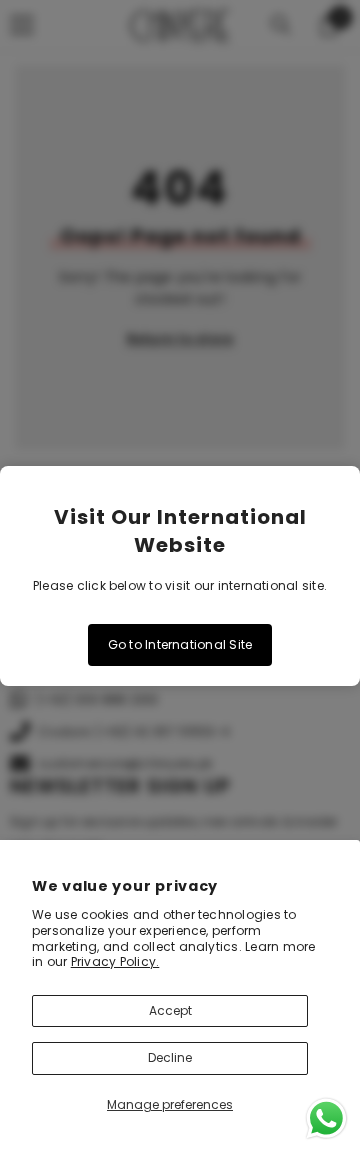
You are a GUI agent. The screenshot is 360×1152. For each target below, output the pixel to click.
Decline (170, 1057)
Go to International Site (180, 644)
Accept (170, 1010)
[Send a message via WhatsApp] (326, 1118)
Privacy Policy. (115, 961)
